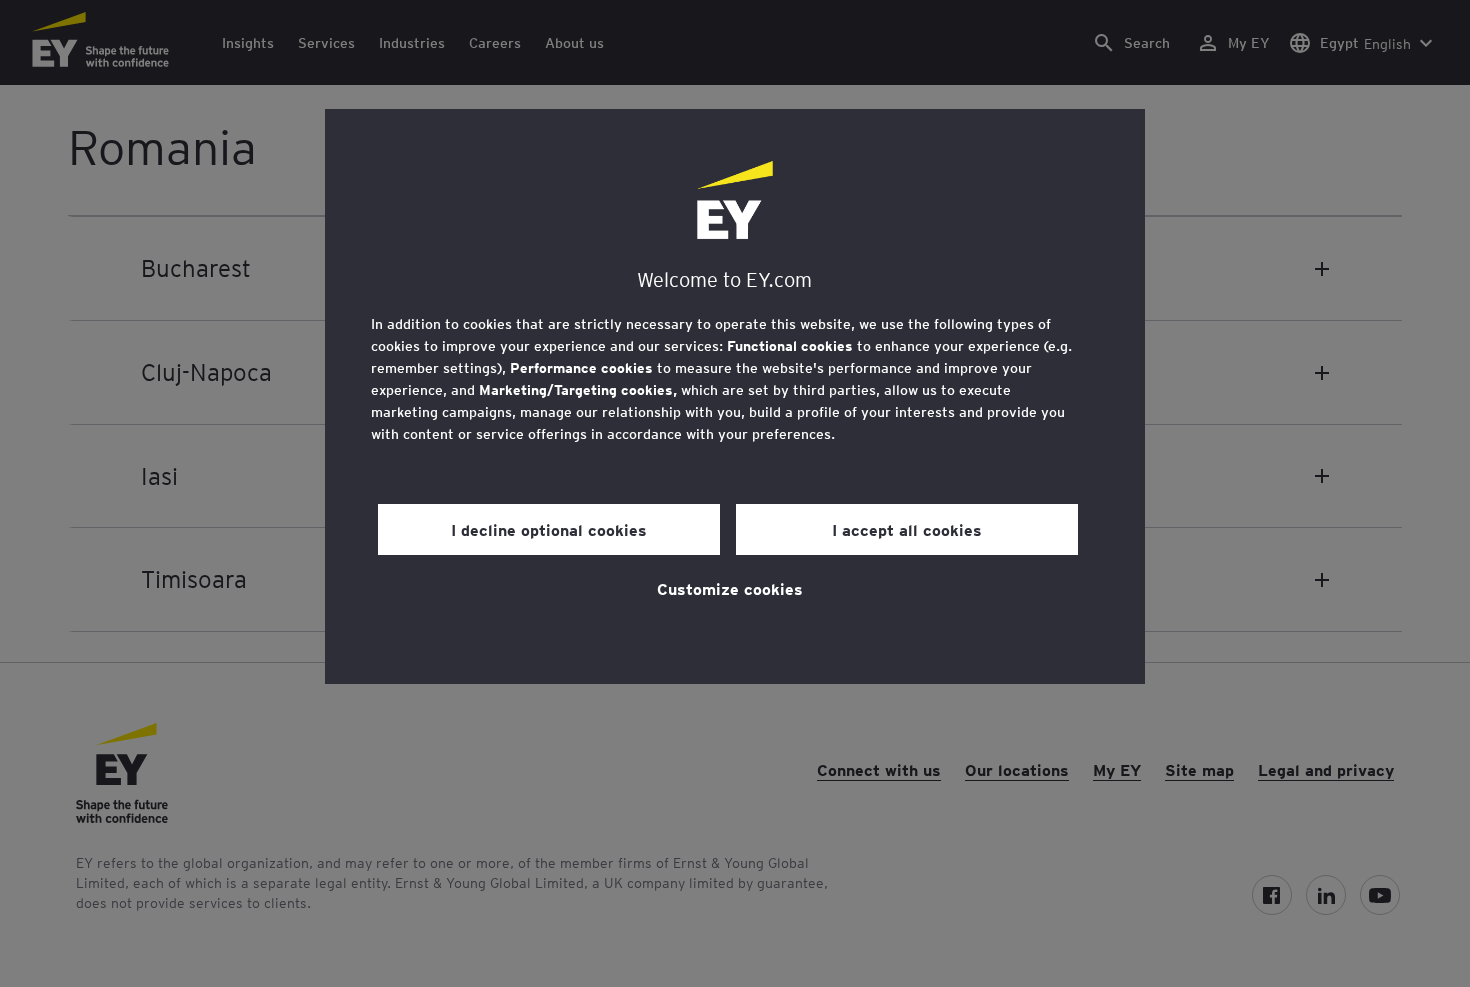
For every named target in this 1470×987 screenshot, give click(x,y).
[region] (735, 396)
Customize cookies (730, 588)
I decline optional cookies (549, 529)
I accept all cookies (907, 529)
